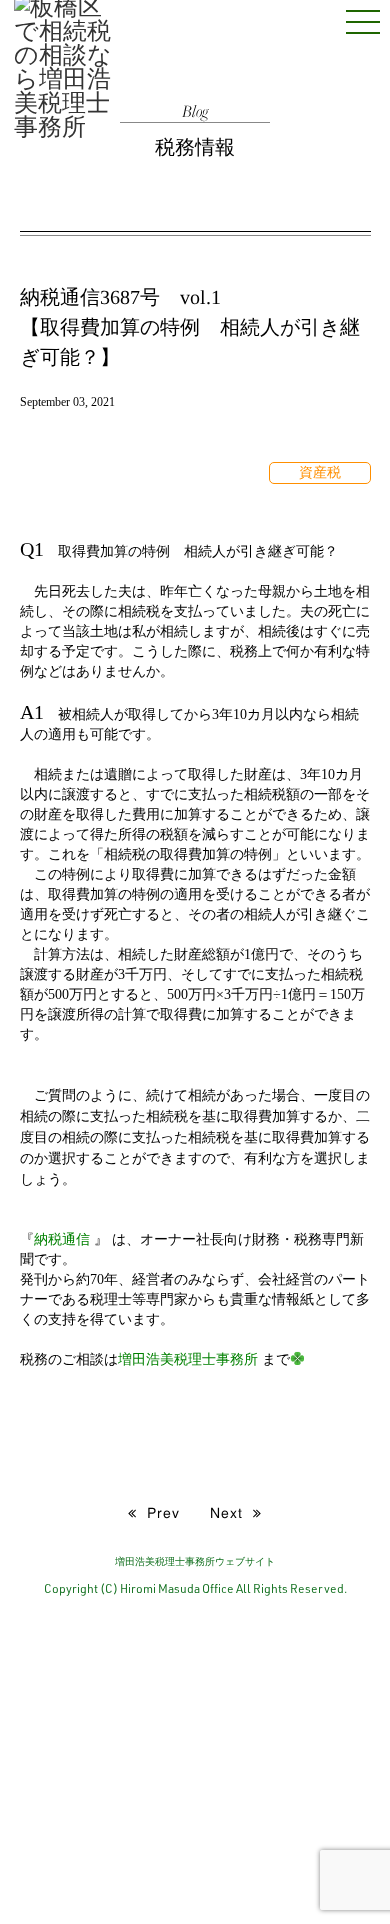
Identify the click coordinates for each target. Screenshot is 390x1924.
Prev (158, 1512)
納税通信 (62, 1239)
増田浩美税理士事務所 (188, 1359)
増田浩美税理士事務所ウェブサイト (195, 1561)
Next (231, 1512)
